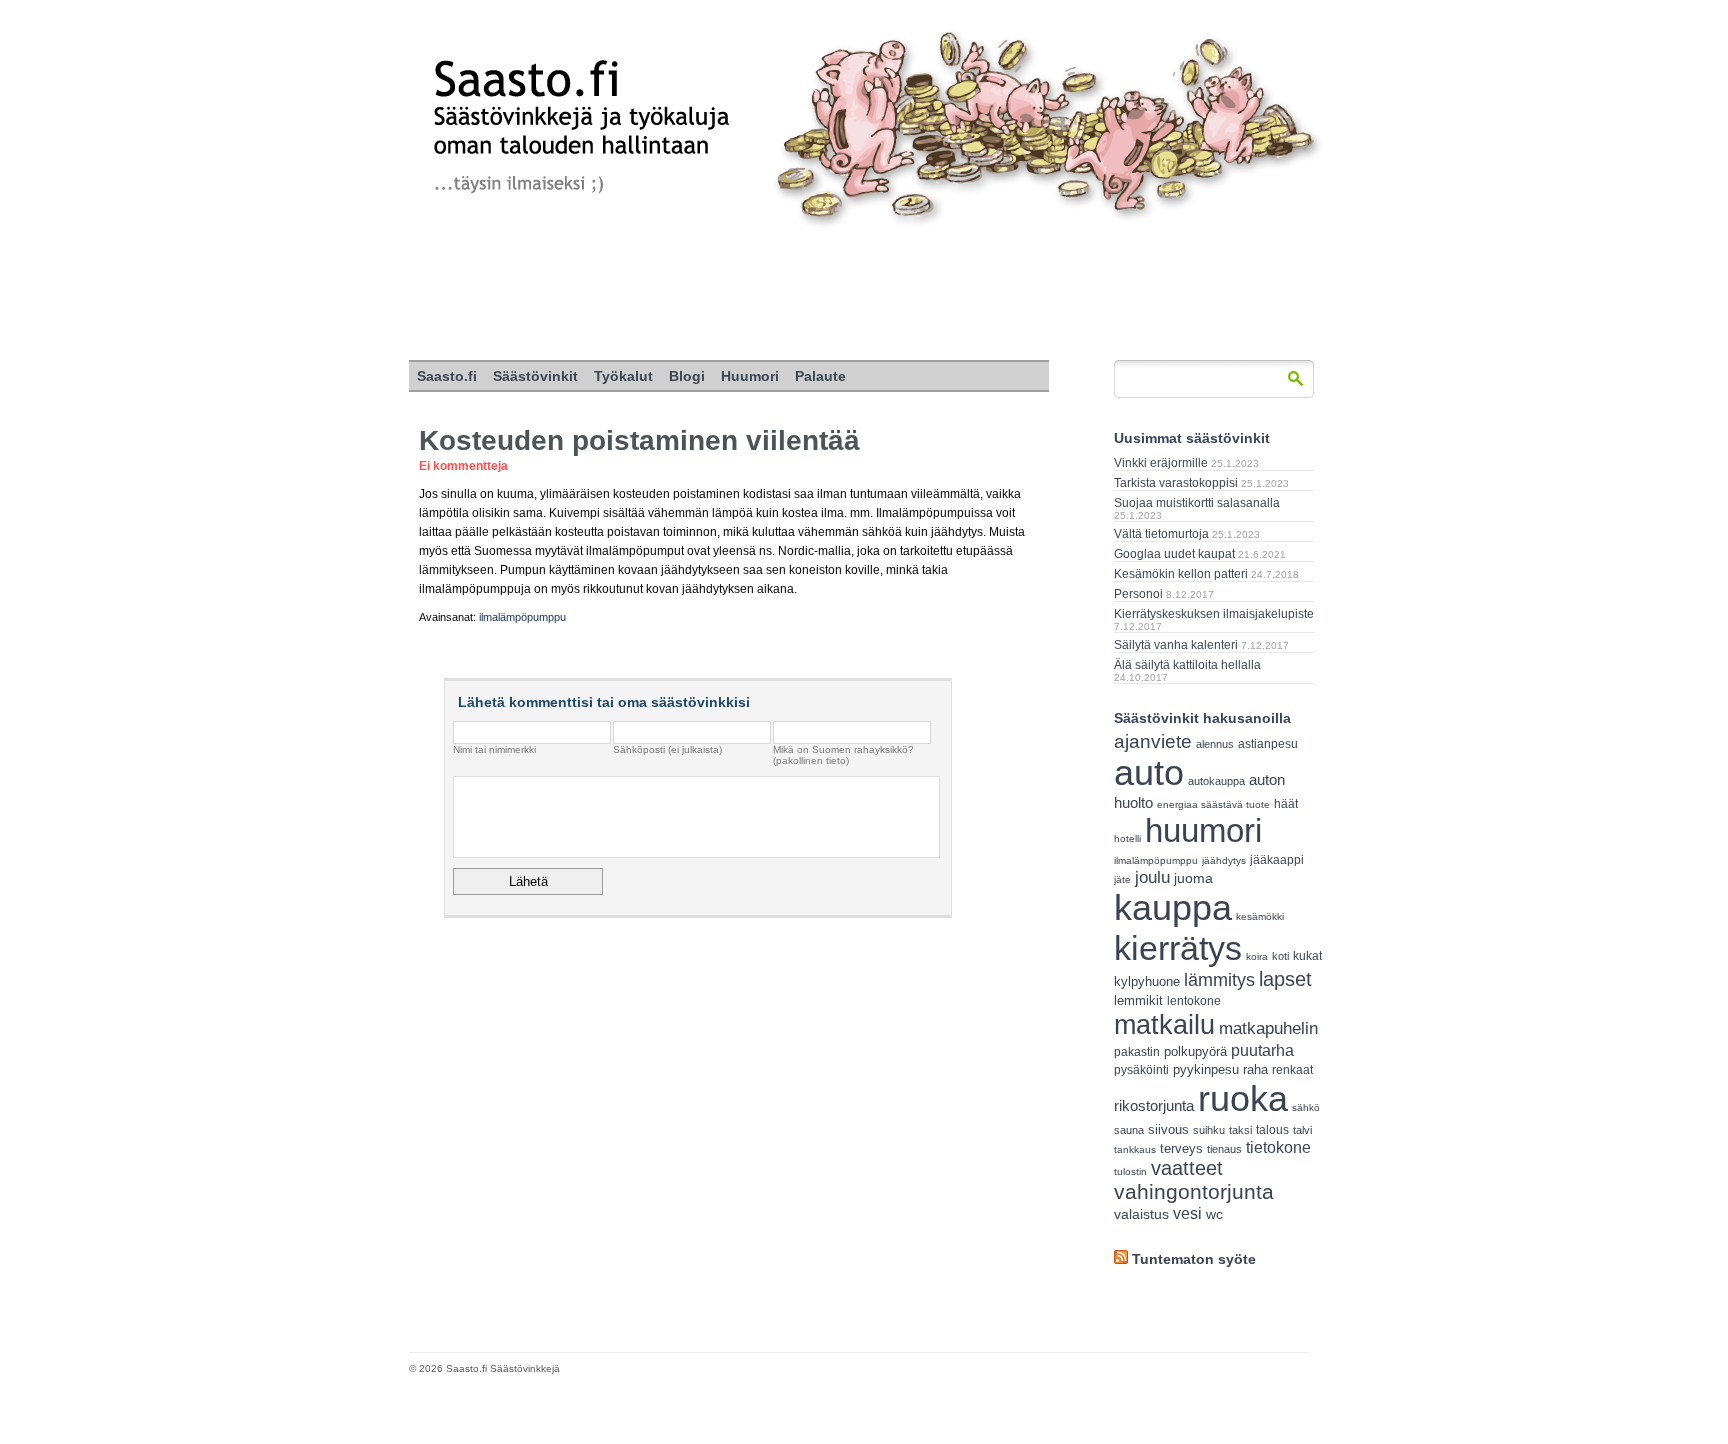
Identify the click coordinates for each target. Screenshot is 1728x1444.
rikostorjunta (1154, 1105)
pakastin (1137, 1052)
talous (1272, 1129)
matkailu (1164, 1024)
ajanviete (1153, 741)
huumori (1203, 830)
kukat (1307, 956)
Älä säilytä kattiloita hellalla (1187, 665)
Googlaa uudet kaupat (1174, 554)
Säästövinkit (535, 376)
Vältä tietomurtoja (1161, 534)
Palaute (820, 376)
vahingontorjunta (1194, 1192)
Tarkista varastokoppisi (1176, 483)
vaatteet (1187, 1168)
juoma (1193, 878)
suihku (1209, 1130)
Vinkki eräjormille (1161, 463)
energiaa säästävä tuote (1213, 804)
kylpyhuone (1147, 981)
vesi (1187, 1213)
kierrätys (1178, 948)
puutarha (1262, 1050)
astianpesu (1268, 744)
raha (1255, 1070)
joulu (1152, 877)
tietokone (1278, 1147)
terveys (1181, 1148)
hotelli (1127, 838)
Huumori (750, 376)
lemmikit (1138, 1000)
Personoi (1138, 594)
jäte (1122, 879)
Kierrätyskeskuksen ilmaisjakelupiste (1214, 614)
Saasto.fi (447, 376)
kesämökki (1260, 916)
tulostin (1130, 1171)
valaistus (1141, 1214)
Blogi (687, 376)
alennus (1215, 744)
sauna (1129, 1130)
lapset (1285, 979)
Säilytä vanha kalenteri (1176, 645)
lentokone (1194, 1001)
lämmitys (1219, 980)
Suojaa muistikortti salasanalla (1197, 503)
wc (1214, 1214)
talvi (1302, 1130)
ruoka (1243, 1098)
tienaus (1224, 1149)
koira (1257, 956)
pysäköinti (1141, 1070)
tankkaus (1135, 1149)
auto (1149, 773)
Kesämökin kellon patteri (1181, 574)
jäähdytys (1224, 860)
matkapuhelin (1268, 1028)
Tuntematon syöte (1194, 1259)
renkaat (1292, 1070)
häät (1286, 804)
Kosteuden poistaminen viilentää (639, 440)
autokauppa (1216, 781)
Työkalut (623, 376)
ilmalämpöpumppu (522, 617)
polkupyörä (1195, 1051)
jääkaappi (1277, 860)
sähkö (1306, 1107)
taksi (1240, 1130)
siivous (1168, 1129)
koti (1280, 956)
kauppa (1173, 908)
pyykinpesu (1206, 1069)
